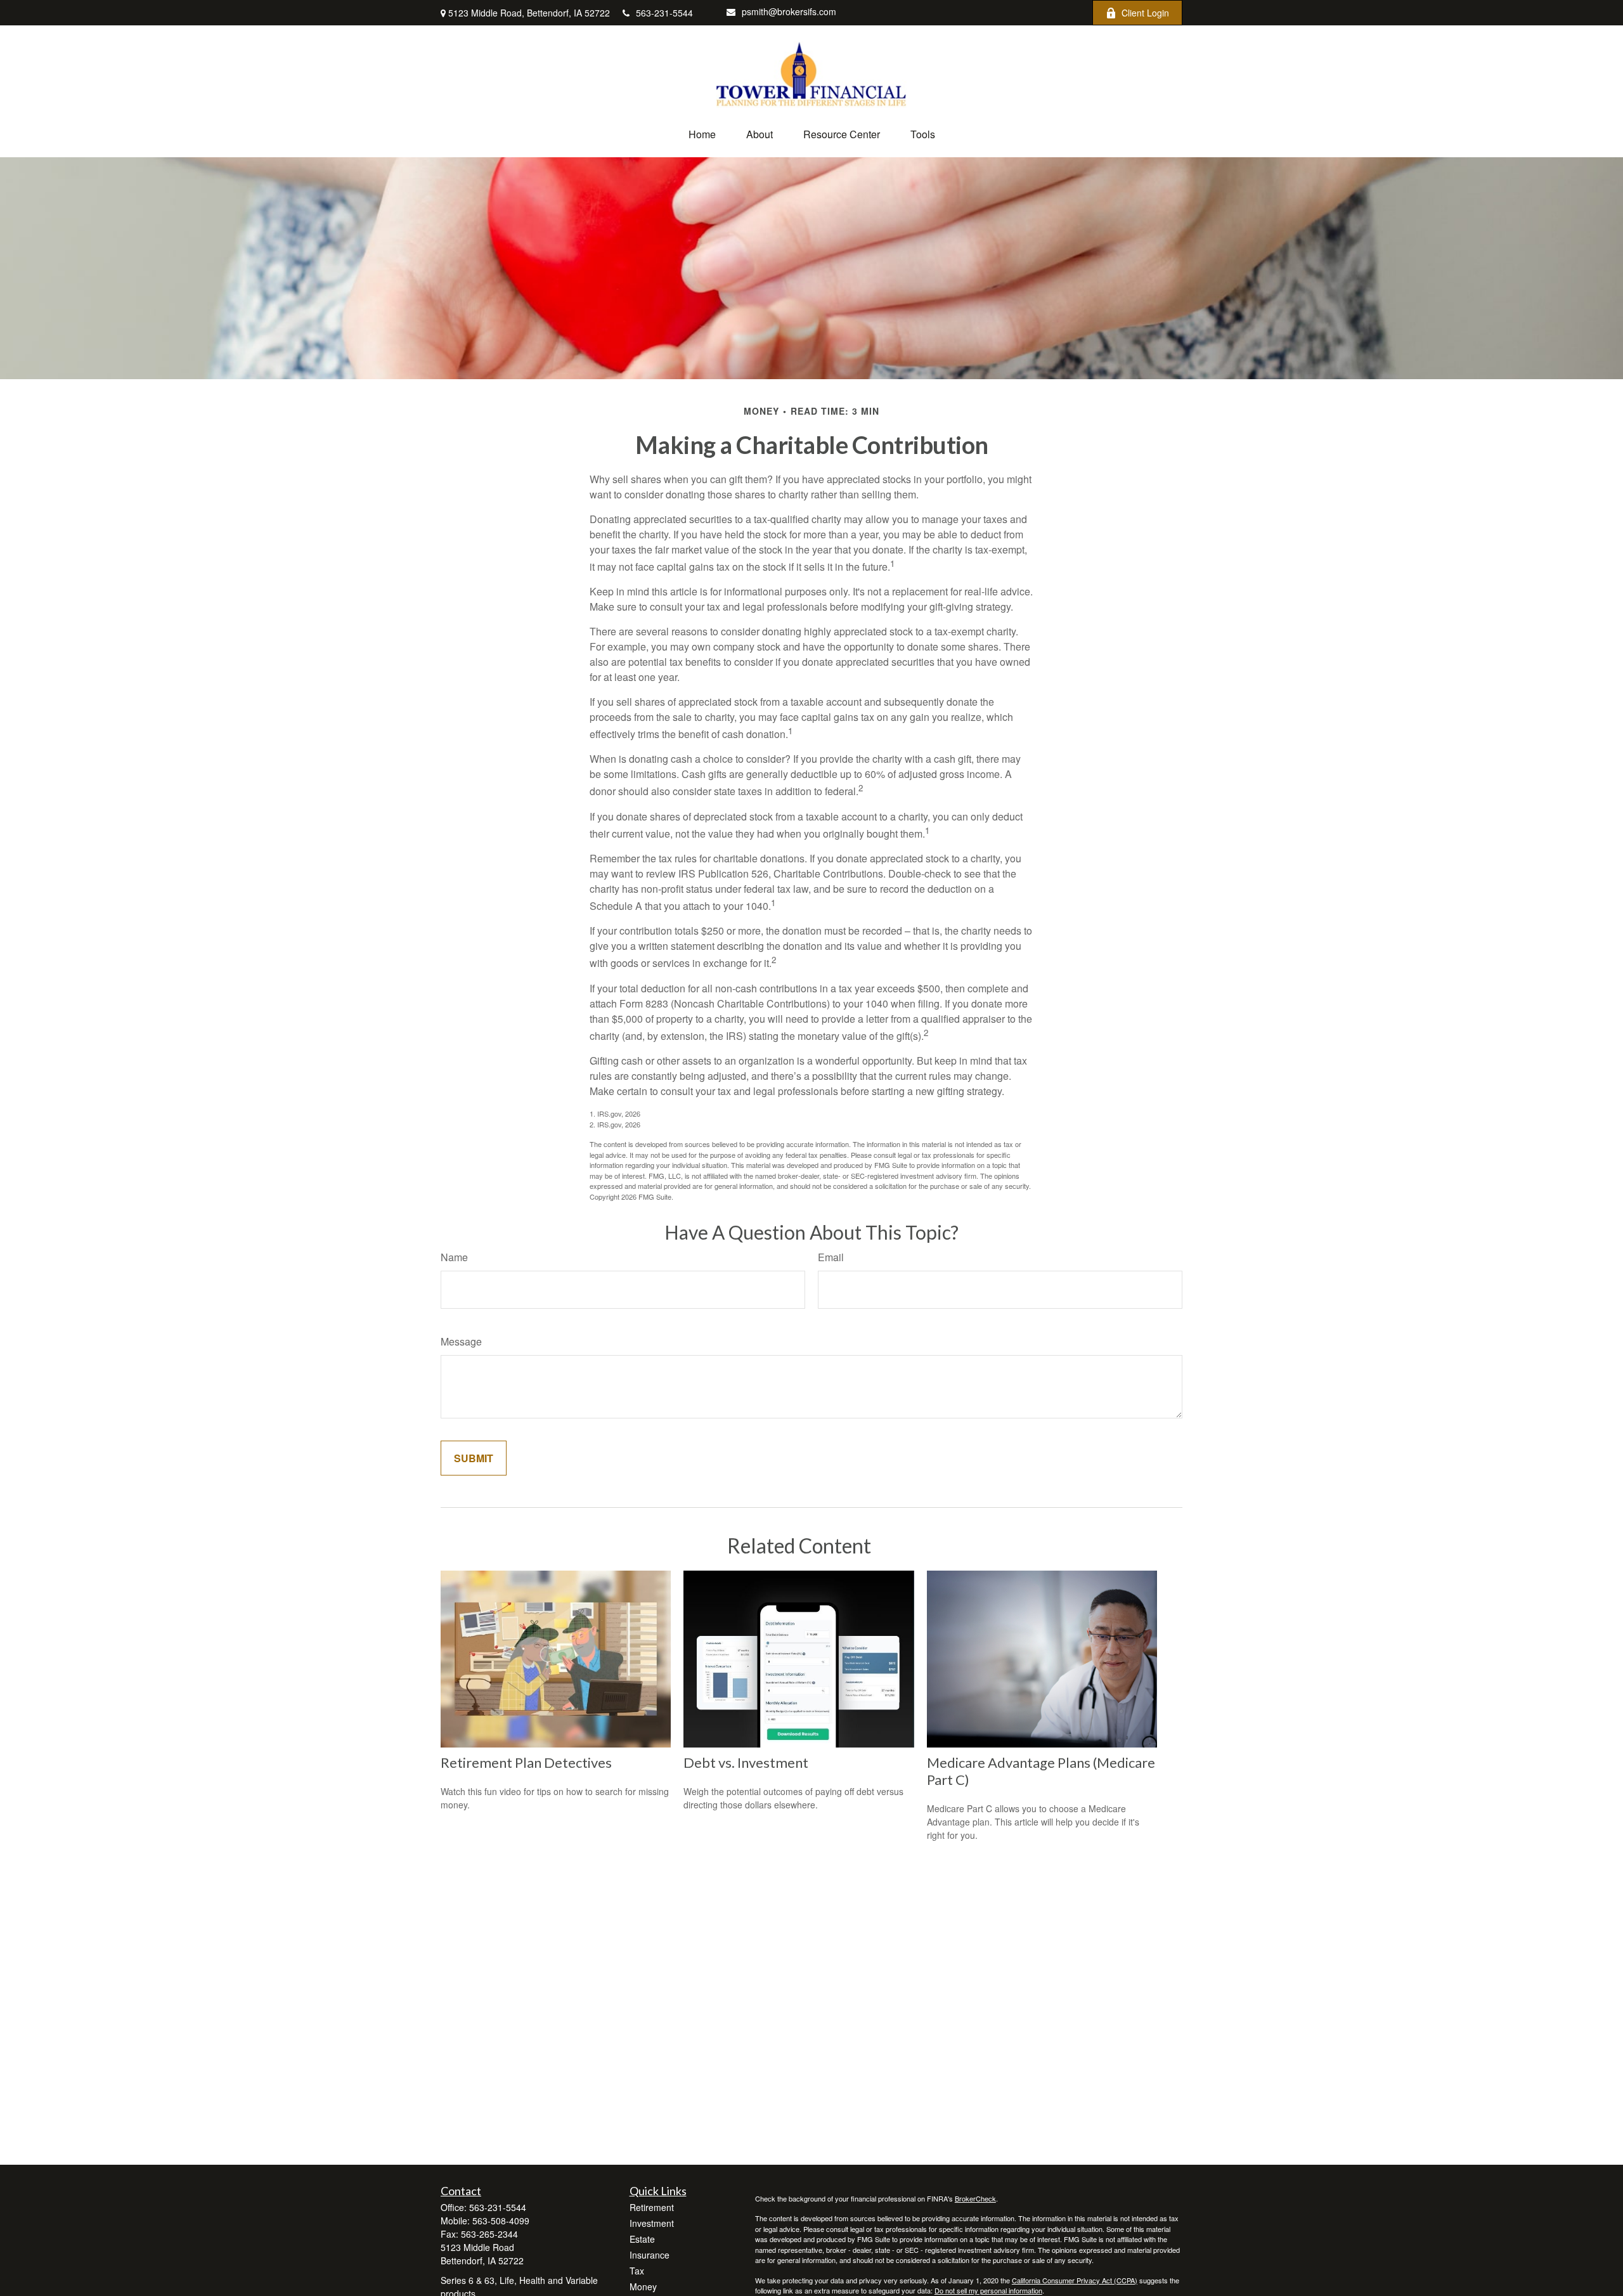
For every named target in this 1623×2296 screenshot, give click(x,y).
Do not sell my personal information (988, 2290)
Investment (652, 2223)
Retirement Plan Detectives (526, 1762)
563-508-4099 (501, 2221)
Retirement (652, 2207)
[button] (702, 134)
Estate (642, 2239)
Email (831, 1257)
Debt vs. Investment (746, 1762)
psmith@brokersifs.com (789, 11)
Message (461, 1341)
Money (643, 2286)
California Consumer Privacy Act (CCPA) (1075, 2280)
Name (454, 1257)
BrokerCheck (975, 2198)
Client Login (1145, 13)
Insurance (650, 2255)
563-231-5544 (664, 13)
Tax (637, 2271)
